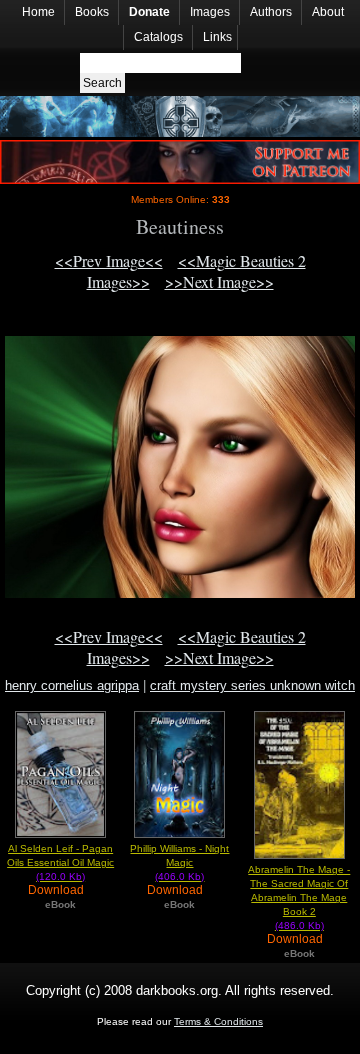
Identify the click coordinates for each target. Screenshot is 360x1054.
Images (210, 12)
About (328, 12)
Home (38, 12)
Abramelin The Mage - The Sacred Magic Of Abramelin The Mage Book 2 (299, 897)
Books (92, 12)
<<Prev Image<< (109, 260)
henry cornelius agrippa (72, 685)
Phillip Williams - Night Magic (179, 862)
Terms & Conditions (218, 1021)
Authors (271, 12)
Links (217, 37)
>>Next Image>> (219, 281)
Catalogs (158, 37)
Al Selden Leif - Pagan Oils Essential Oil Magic (60, 862)
